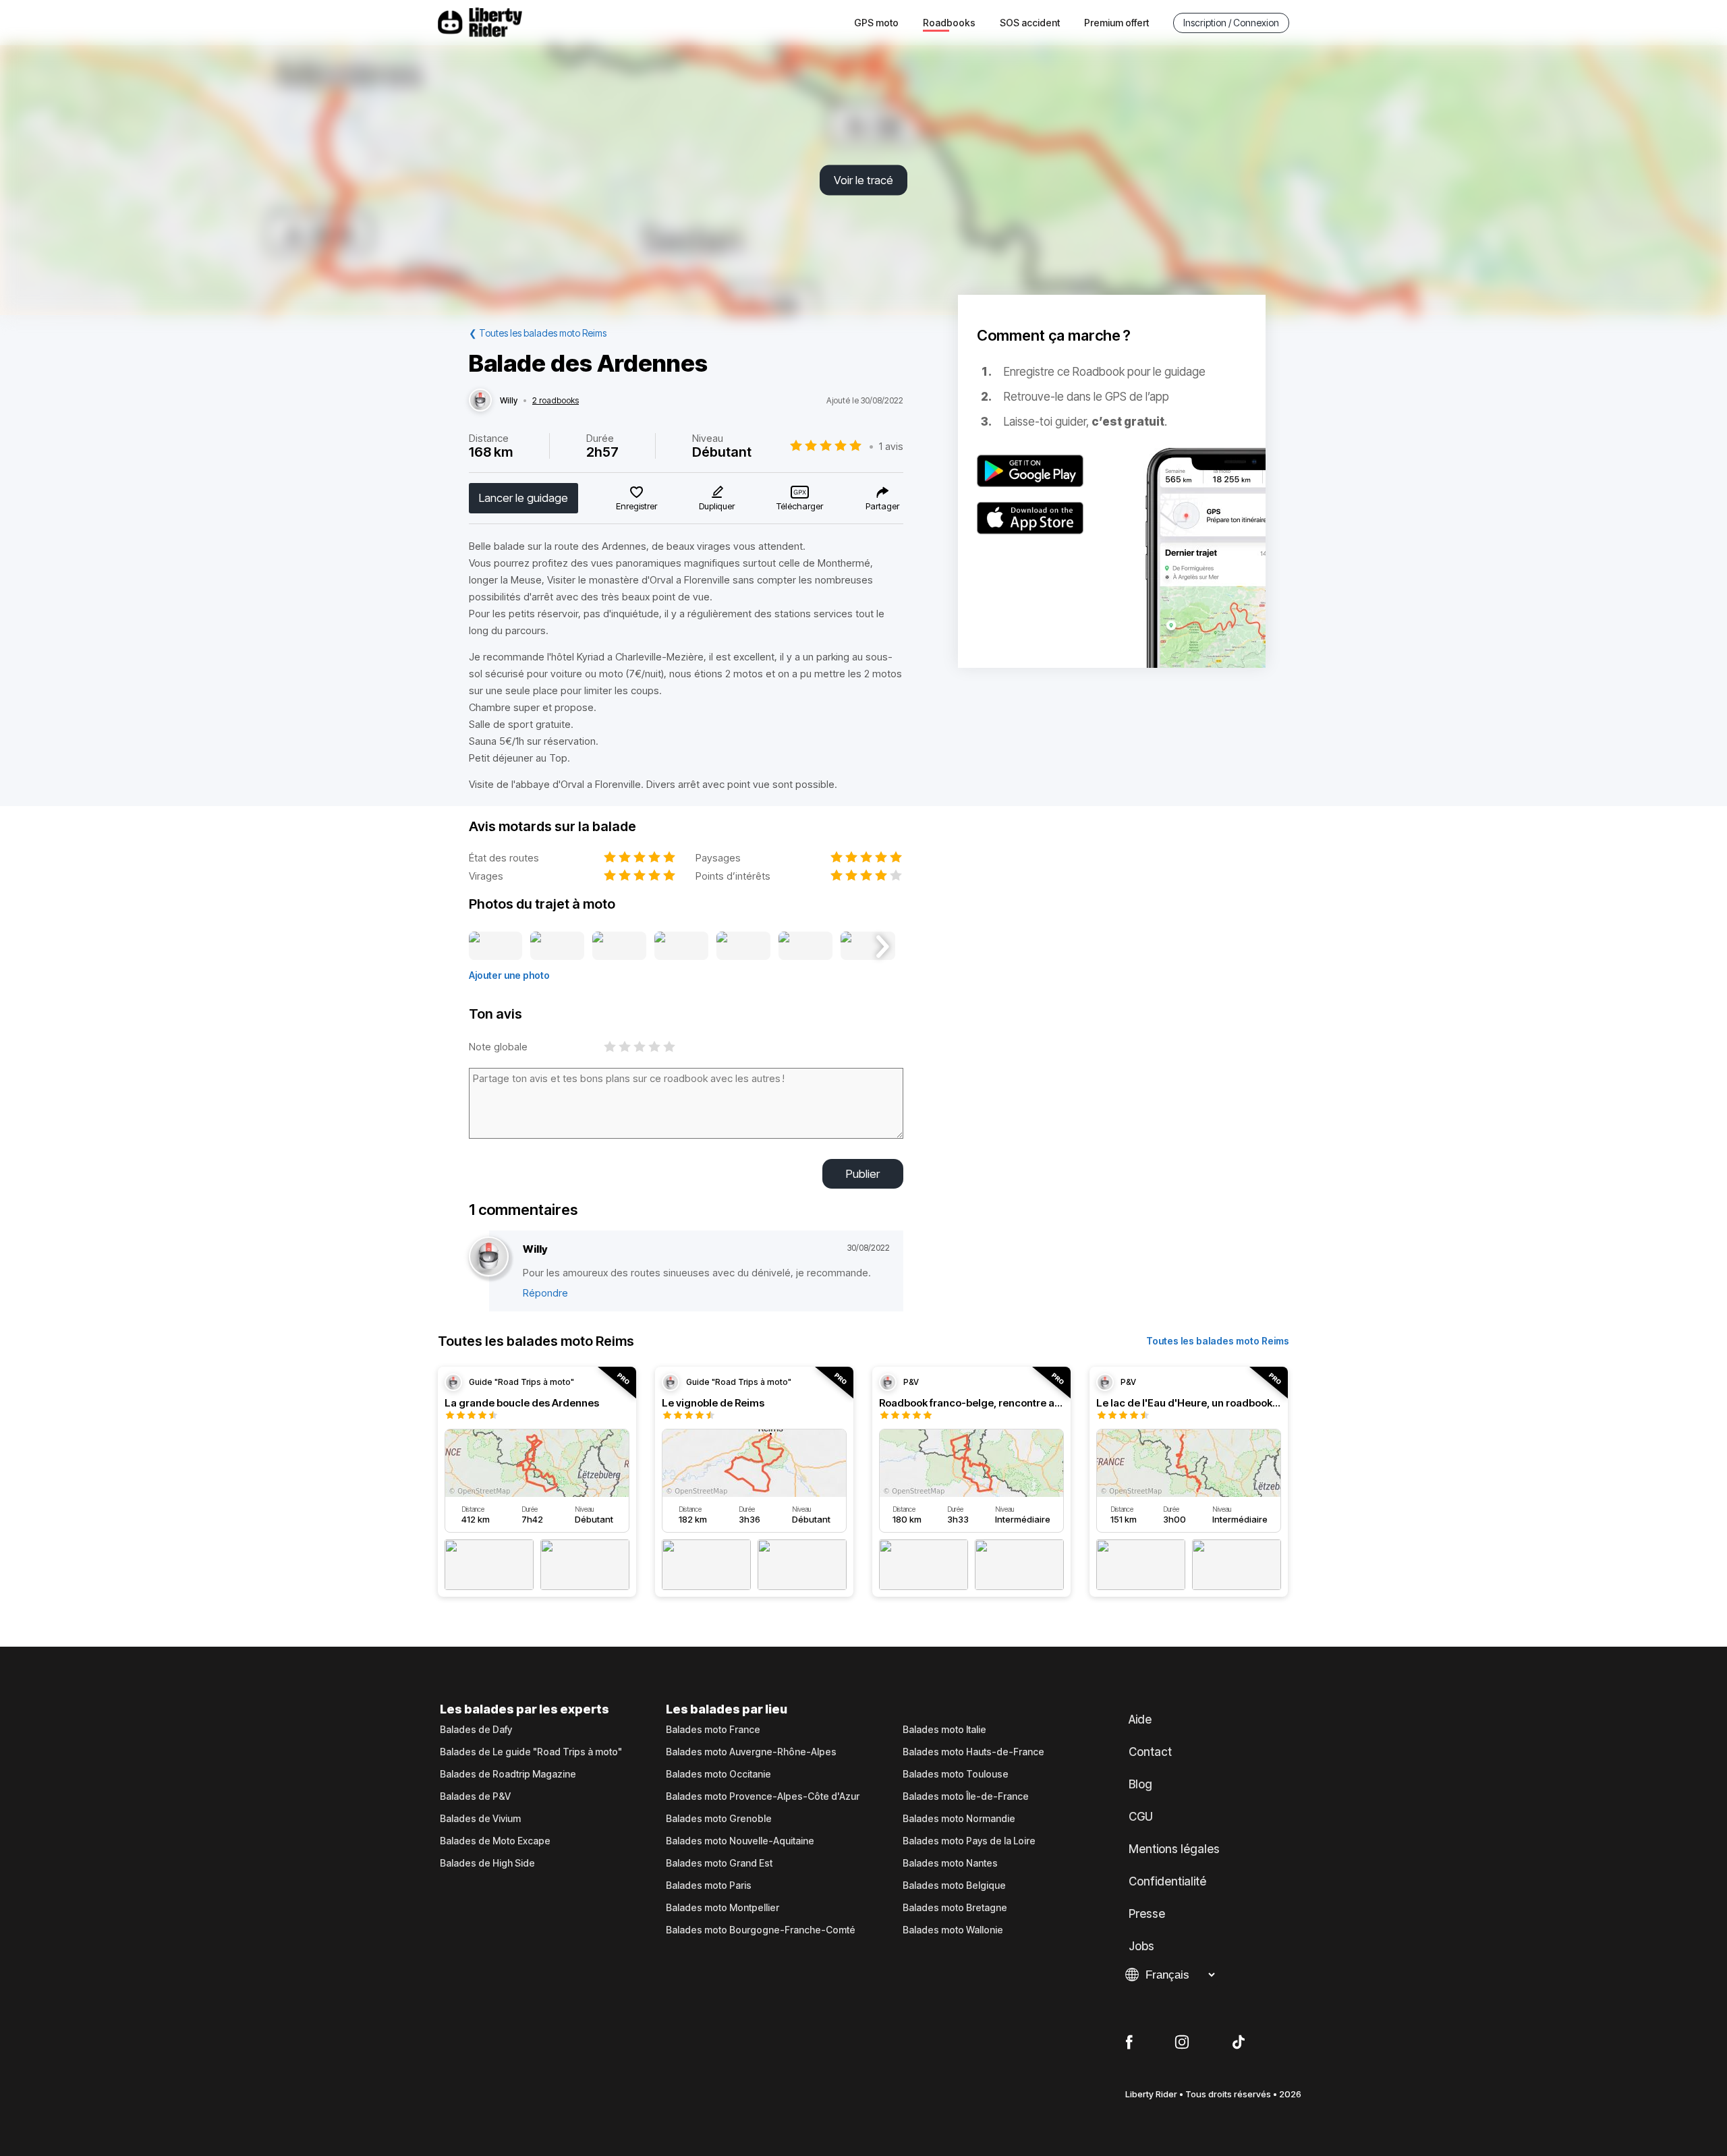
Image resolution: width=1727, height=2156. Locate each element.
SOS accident (1030, 23)
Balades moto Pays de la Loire (969, 1841)
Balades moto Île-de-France (966, 1796)
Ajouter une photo (509, 975)
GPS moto (876, 23)
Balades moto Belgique (954, 1885)
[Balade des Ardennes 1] (496, 946)
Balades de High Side (487, 1863)
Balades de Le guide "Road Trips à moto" (531, 1752)
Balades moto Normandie (959, 1819)
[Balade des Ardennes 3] (619, 946)
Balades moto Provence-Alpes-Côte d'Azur (763, 1796)
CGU (1141, 1817)
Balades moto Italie (944, 1730)
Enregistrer (636, 506)
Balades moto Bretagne (955, 1908)
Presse (1147, 1914)
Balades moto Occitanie (718, 1774)
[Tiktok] (1239, 2043)
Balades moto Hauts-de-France (973, 1752)
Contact (1150, 1752)
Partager (882, 506)
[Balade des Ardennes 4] (682, 946)
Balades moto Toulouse (956, 1774)
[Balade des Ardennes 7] (868, 946)
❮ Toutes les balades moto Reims (538, 333)
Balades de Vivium (480, 1819)
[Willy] (480, 401)
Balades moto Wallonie (953, 1930)
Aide (1140, 1720)
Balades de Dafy (476, 1730)
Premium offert (1116, 23)
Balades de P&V (475, 1796)
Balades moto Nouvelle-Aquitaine (740, 1841)
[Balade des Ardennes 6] (805, 946)
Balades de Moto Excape (495, 1841)
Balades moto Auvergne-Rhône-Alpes (751, 1752)
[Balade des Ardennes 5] (743, 946)
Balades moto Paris (709, 1885)
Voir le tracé (863, 180)
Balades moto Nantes (950, 1863)
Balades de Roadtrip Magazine (508, 1774)
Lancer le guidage (523, 498)
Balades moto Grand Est (719, 1863)
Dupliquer (717, 506)
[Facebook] (1129, 2043)
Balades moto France (713, 1730)
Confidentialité (1167, 1881)
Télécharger (800, 506)
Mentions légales (1174, 1849)
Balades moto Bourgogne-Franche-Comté (761, 1930)
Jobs (1141, 1946)
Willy (509, 401)
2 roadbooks (556, 401)
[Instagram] (1182, 2043)
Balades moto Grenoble (719, 1819)
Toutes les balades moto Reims (1218, 1341)
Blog (1140, 1784)
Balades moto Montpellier (723, 1908)
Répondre (545, 1293)
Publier (863, 1174)
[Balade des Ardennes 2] (557, 946)
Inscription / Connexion (1231, 23)
